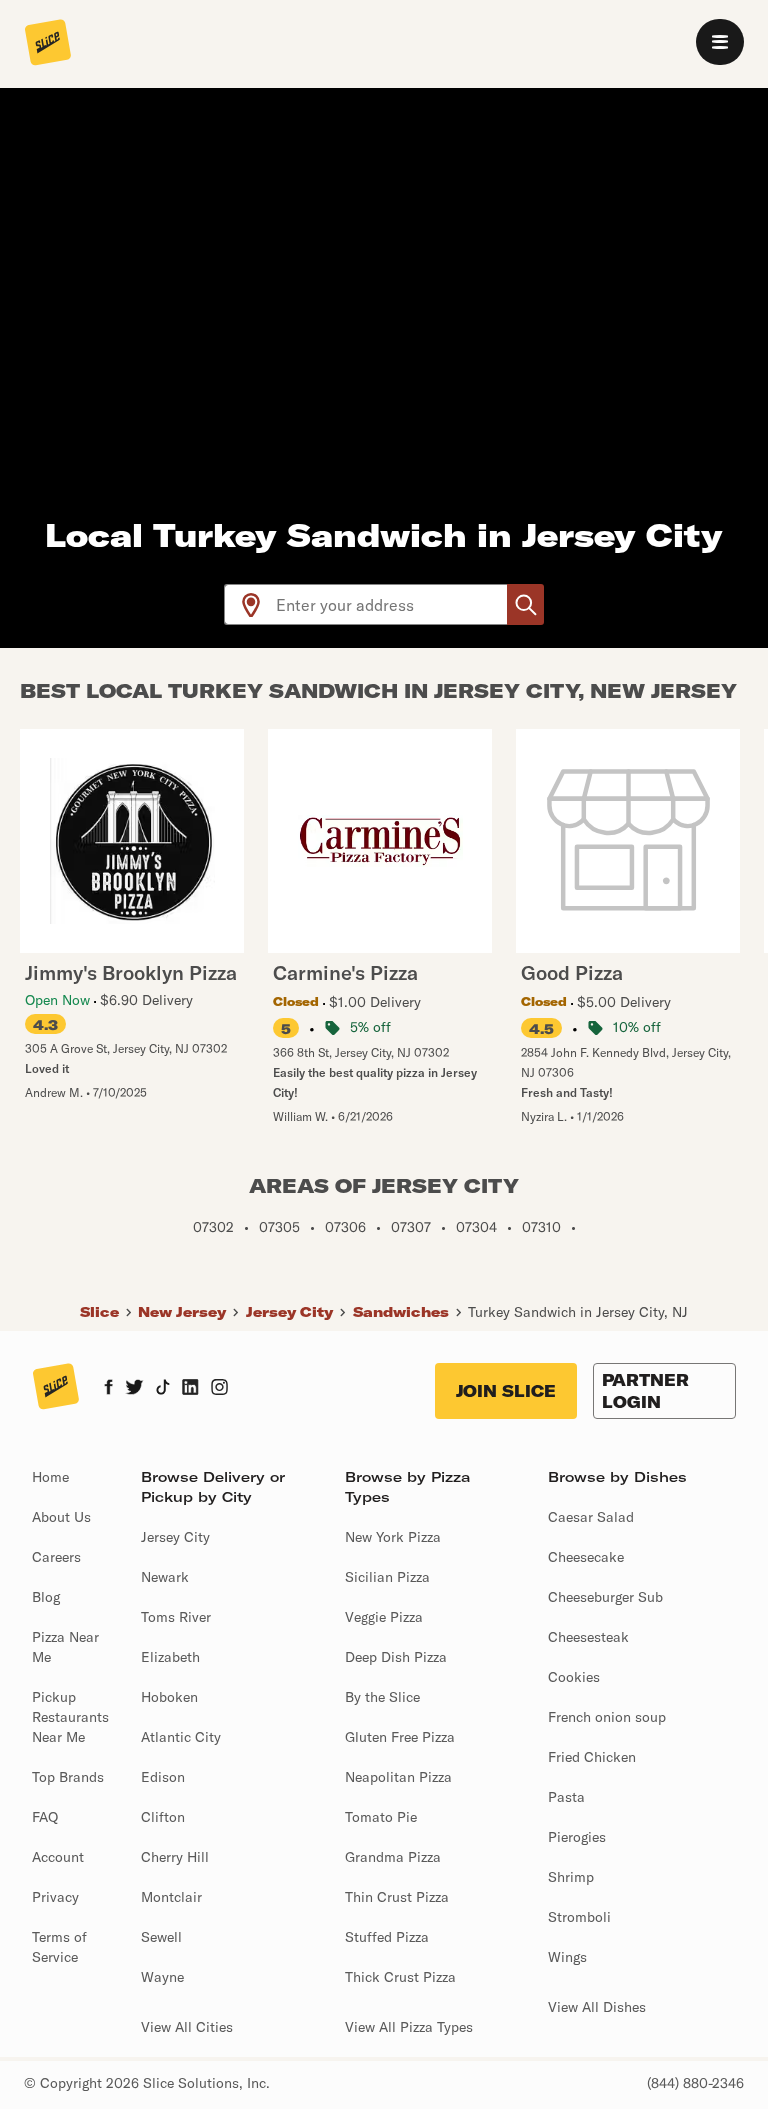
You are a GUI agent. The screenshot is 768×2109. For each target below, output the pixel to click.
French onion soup (607, 1717)
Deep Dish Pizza (396, 1657)
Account (58, 1857)
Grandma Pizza (393, 1857)
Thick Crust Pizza (400, 1977)
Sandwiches (401, 1312)
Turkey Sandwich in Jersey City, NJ (578, 1312)
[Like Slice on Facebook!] (108, 1389)
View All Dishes (597, 2007)
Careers (56, 1557)
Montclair (171, 1897)
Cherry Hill (175, 1857)
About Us (61, 1517)
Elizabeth (170, 1657)
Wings (567, 1957)
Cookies (574, 1677)
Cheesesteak (588, 1637)
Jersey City (289, 1312)
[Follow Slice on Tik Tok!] (163, 1389)
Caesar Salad (591, 1517)
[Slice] (48, 44)
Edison (163, 1777)
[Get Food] (525, 604)
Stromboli (579, 1917)
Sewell (161, 1937)
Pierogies (577, 1837)
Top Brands (68, 1777)
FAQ (45, 1817)
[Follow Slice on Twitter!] (134, 1389)
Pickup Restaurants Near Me (70, 1717)
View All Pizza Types (409, 2027)
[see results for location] (251, 604)
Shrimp (571, 1877)
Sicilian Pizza (387, 1577)
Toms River (176, 1617)
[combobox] (392, 604)
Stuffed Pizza (387, 1937)
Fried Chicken (592, 1757)
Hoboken (169, 1697)
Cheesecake (586, 1557)
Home (50, 1477)
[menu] (720, 42)
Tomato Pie (381, 1817)
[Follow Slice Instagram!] (220, 1389)
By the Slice (382, 1697)
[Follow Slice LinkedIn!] (190, 1389)
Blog (46, 1597)
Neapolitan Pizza (398, 1777)
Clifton (163, 1817)
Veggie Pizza (384, 1617)
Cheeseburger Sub (605, 1597)
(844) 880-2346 (695, 2083)
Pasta (566, 1797)
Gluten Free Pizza (400, 1737)
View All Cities (187, 2027)
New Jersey (182, 1312)
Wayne (162, 1977)
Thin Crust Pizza (397, 1897)
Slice (99, 1312)
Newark (165, 1577)
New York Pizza (393, 1537)
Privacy (55, 1897)
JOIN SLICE (506, 1391)
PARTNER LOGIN (645, 1391)
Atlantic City (181, 1737)
